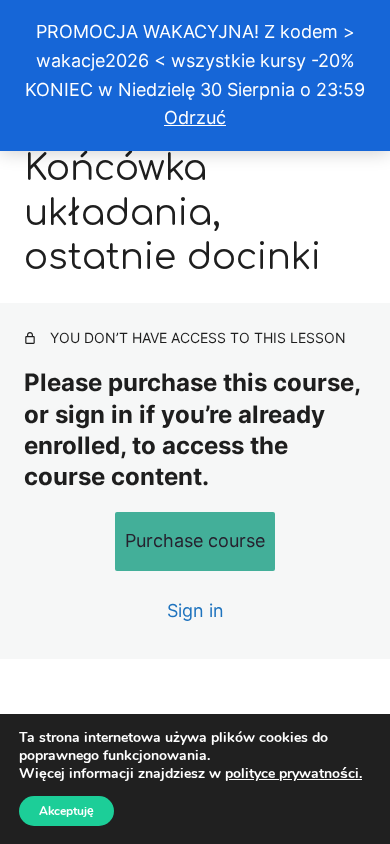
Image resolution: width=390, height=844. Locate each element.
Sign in (195, 610)
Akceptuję (66, 811)
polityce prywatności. (293, 773)
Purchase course (195, 540)
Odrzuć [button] (195, 117)
